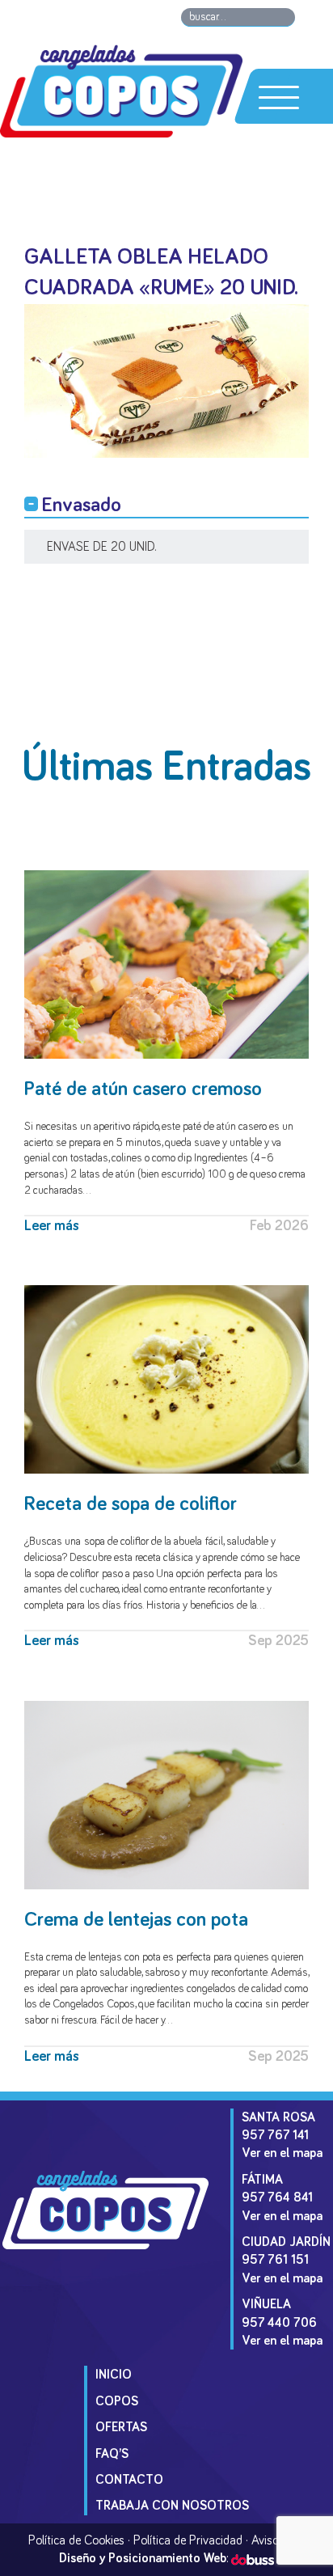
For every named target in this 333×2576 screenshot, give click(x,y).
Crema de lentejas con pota (136, 1920)
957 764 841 (277, 2197)
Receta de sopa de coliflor (131, 1504)
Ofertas (121, 2427)
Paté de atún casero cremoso (143, 1089)
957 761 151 (275, 2260)
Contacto (129, 2480)
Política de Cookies (76, 2540)
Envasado (82, 505)
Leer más (52, 1226)
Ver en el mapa (282, 2153)
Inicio (114, 2375)
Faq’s (112, 2454)
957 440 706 (279, 2323)
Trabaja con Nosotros (172, 2506)
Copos (117, 2401)
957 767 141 (275, 2135)
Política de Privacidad (188, 2540)
